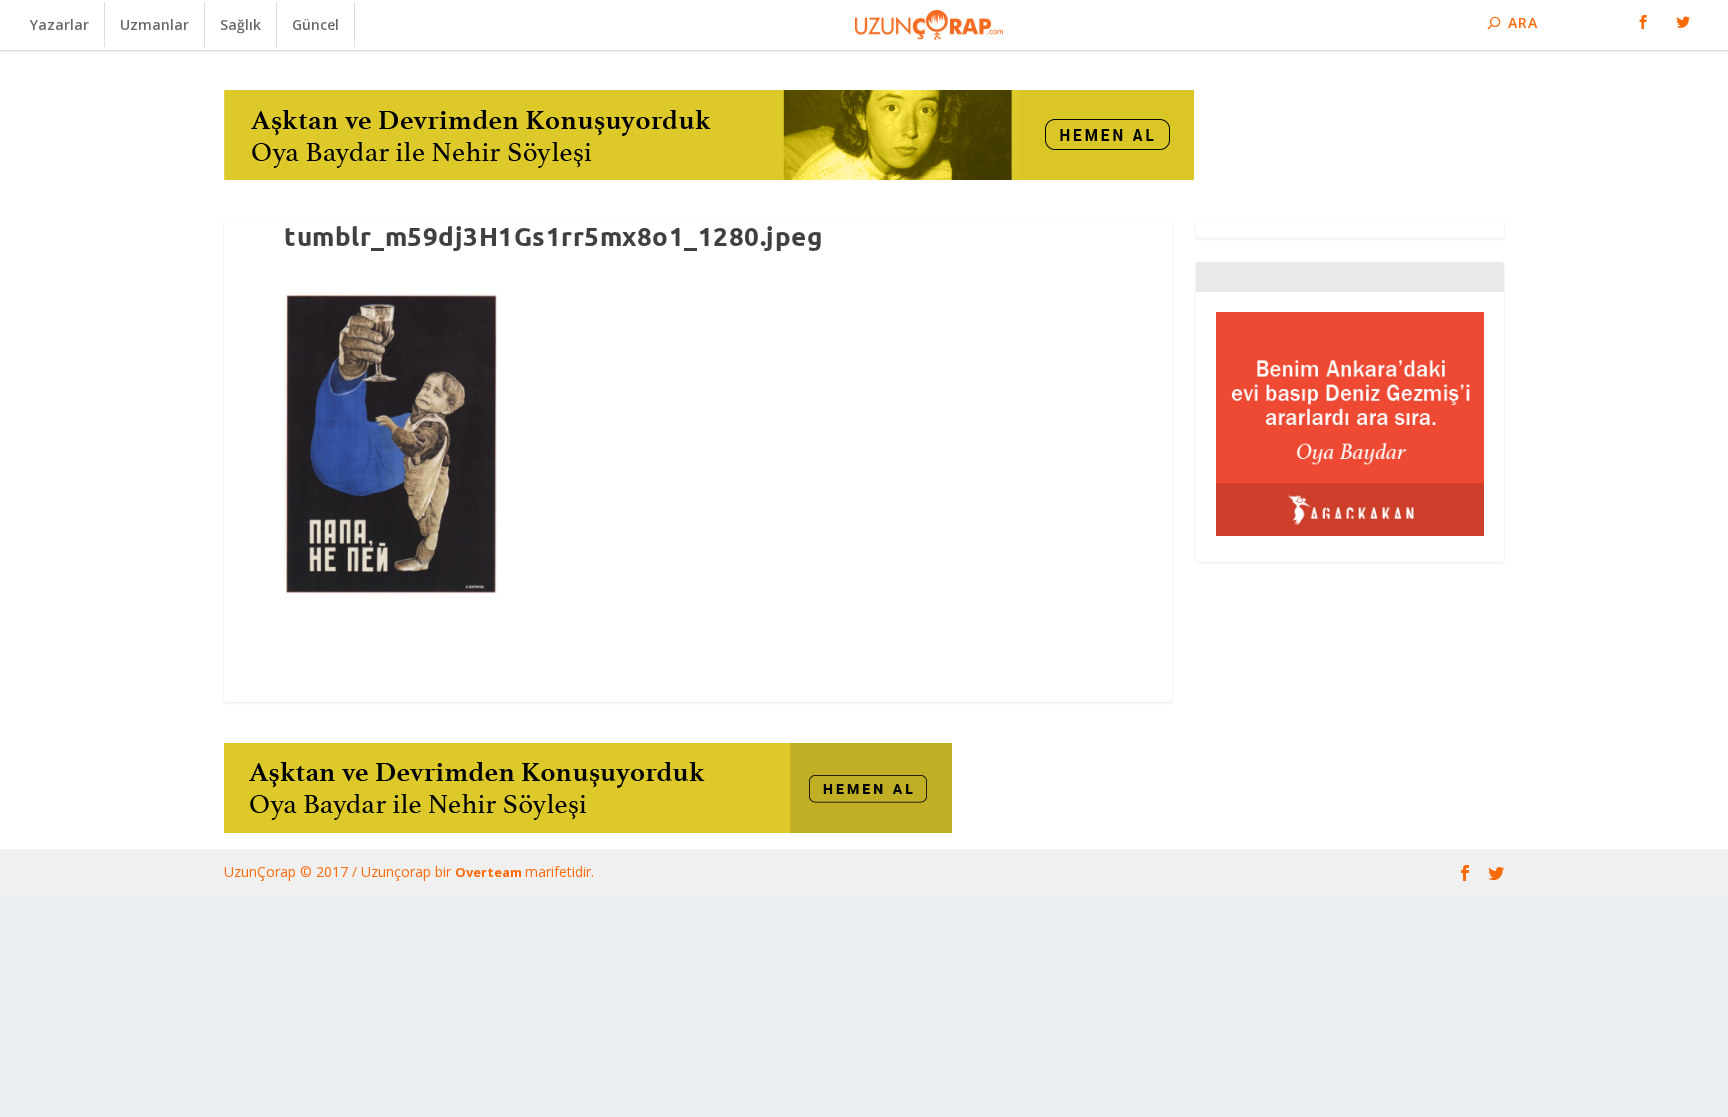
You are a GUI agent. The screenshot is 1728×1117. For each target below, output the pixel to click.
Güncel (315, 24)
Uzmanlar (154, 24)
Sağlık (240, 24)
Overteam (490, 872)
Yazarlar (59, 24)
